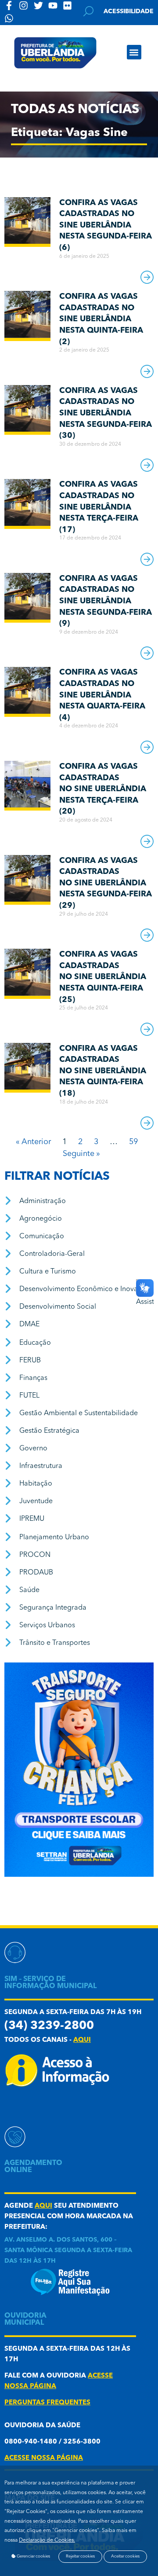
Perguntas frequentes (47, 2403)
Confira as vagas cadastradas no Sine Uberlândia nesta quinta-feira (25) (103, 977)
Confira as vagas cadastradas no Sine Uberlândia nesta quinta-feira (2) (101, 319)
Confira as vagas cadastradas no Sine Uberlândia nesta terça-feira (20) (103, 789)
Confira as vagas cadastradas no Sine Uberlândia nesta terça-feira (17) (99, 507)
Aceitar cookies (125, 2556)
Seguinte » (81, 1154)
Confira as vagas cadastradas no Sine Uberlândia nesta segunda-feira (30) (106, 413)
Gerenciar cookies (33, 2556)
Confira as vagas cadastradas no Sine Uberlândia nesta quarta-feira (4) (102, 695)
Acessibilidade (129, 11)
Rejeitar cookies (80, 2556)
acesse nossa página (44, 2458)
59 (133, 1142)
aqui (82, 2040)
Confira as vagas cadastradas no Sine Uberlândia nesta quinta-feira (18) (103, 1071)
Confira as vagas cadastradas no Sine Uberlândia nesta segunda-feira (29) (106, 883)
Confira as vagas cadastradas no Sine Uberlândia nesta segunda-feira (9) (106, 601)
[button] (134, 52)
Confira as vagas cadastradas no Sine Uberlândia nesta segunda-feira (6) (106, 225)
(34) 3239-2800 (49, 2026)
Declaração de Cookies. (47, 2540)
